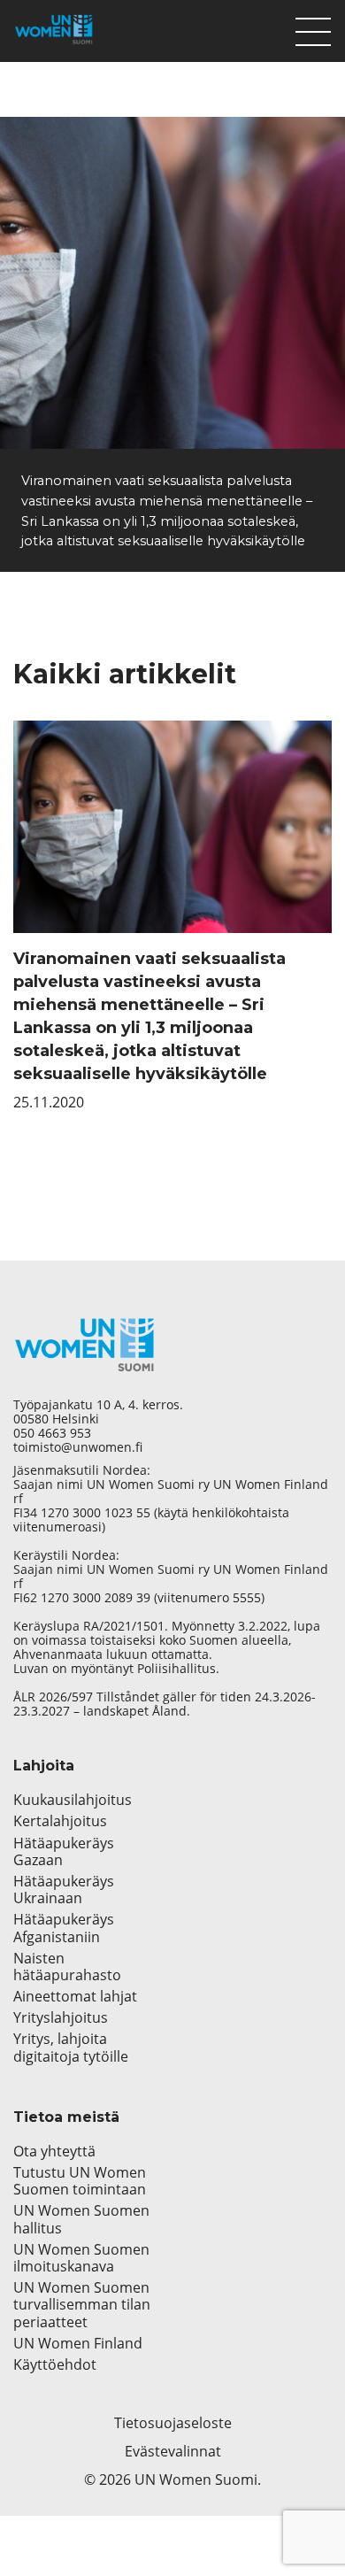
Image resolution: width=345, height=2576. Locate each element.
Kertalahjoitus (60, 1821)
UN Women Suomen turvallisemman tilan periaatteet (82, 2305)
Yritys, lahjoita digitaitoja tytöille (71, 2048)
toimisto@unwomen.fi (78, 1447)
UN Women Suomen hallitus (81, 2219)
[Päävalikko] (313, 27)
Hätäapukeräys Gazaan (64, 1852)
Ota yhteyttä (54, 2152)
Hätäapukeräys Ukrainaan (64, 1890)
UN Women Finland (78, 2344)
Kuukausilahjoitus (73, 1800)
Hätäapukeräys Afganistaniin (64, 1928)
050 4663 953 (52, 1433)
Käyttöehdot (55, 2365)
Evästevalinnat (173, 2451)
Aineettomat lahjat (75, 1997)
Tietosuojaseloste (173, 2423)
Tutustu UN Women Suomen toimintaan (80, 2181)
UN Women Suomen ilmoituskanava (81, 2258)
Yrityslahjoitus (61, 2018)
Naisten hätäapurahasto (67, 1967)
